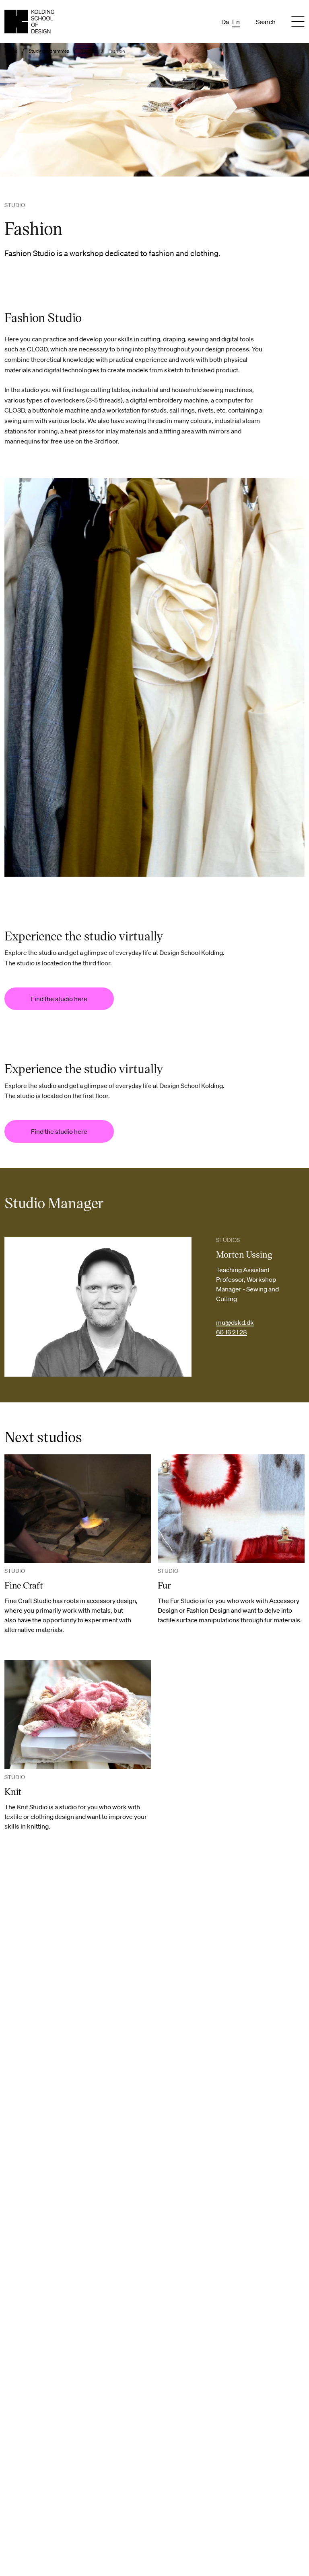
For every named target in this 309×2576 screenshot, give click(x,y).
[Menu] (298, 22)
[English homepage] (29, 22)
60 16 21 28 (232, 1332)
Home (11, 51)
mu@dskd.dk (235, 1322)
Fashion (117, 51)
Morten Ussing (244, 1254)
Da (225, 22)
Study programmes (49, 51)
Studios (89, 51)
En (236, 22)
